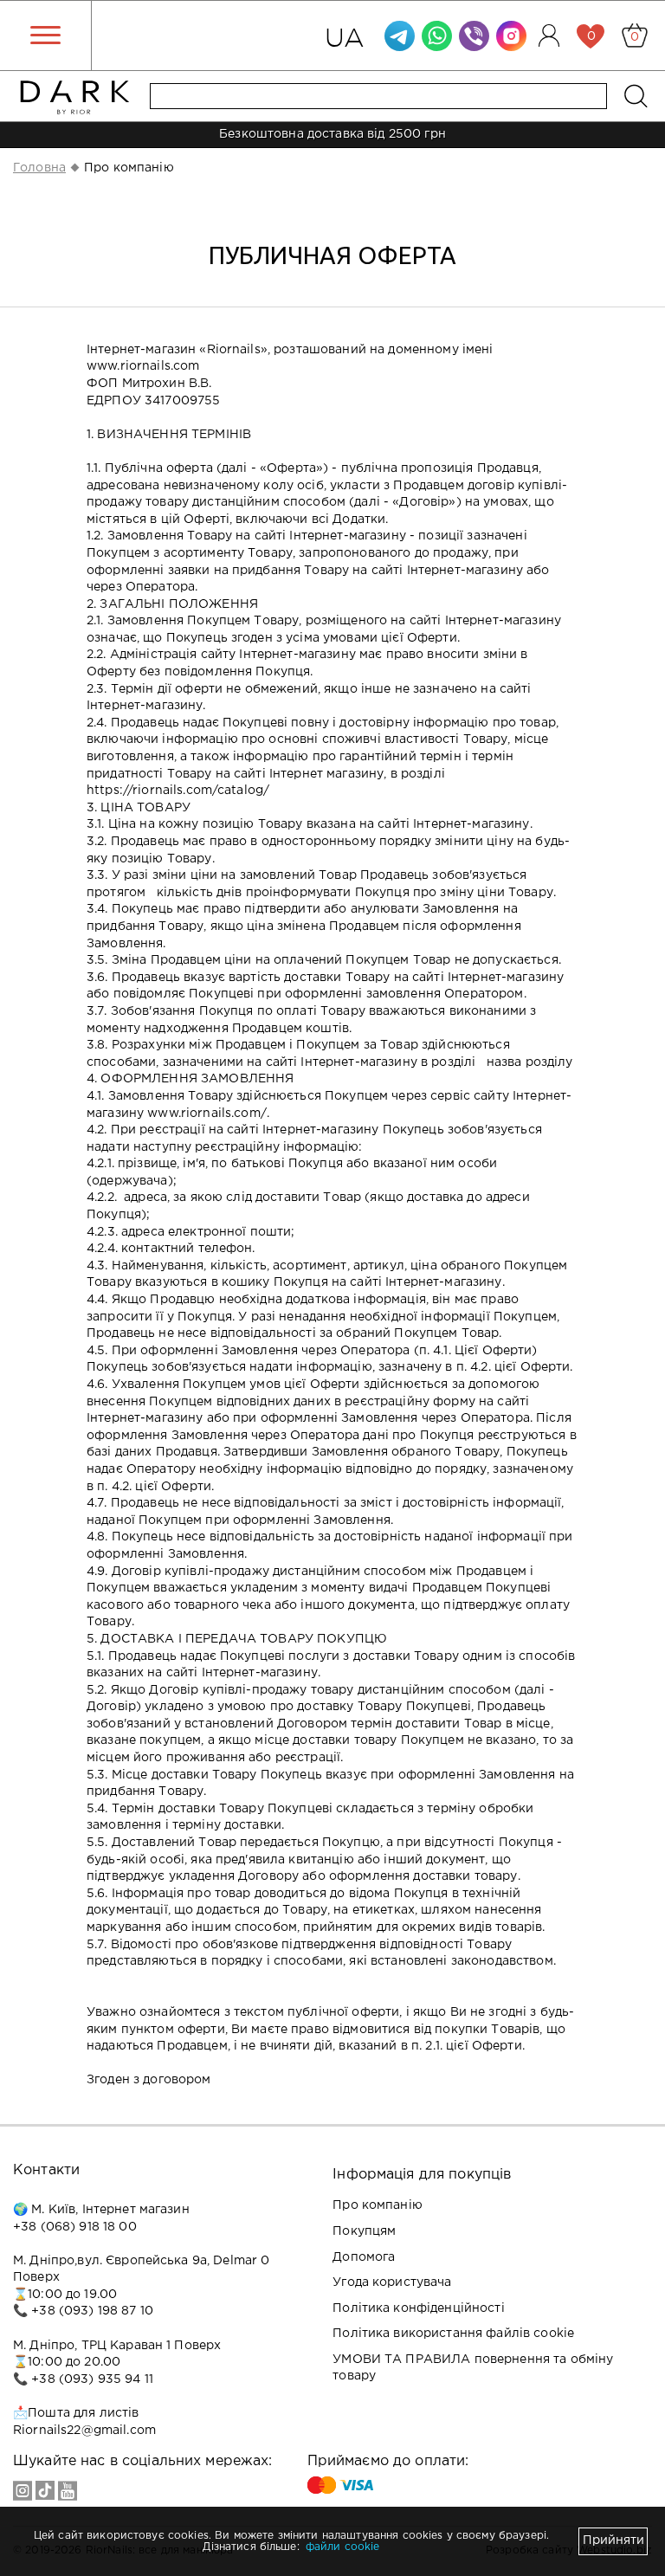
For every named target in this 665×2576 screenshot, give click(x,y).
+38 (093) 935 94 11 (92, 2379)
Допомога (364, 2257)
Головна (39, 168)
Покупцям (364, 2231)
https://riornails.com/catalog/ (178, 791)
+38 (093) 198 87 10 (92, 2311)
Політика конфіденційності (419, 2308)
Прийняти (613, 2540)
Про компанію (378, 2205)
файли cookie (343, 2547)
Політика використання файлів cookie (453, 2334)
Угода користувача (392, 2282)
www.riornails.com (143, 366)
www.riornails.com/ (207, 1114)
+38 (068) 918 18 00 (75, 2227)
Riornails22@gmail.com (84, 2431)
